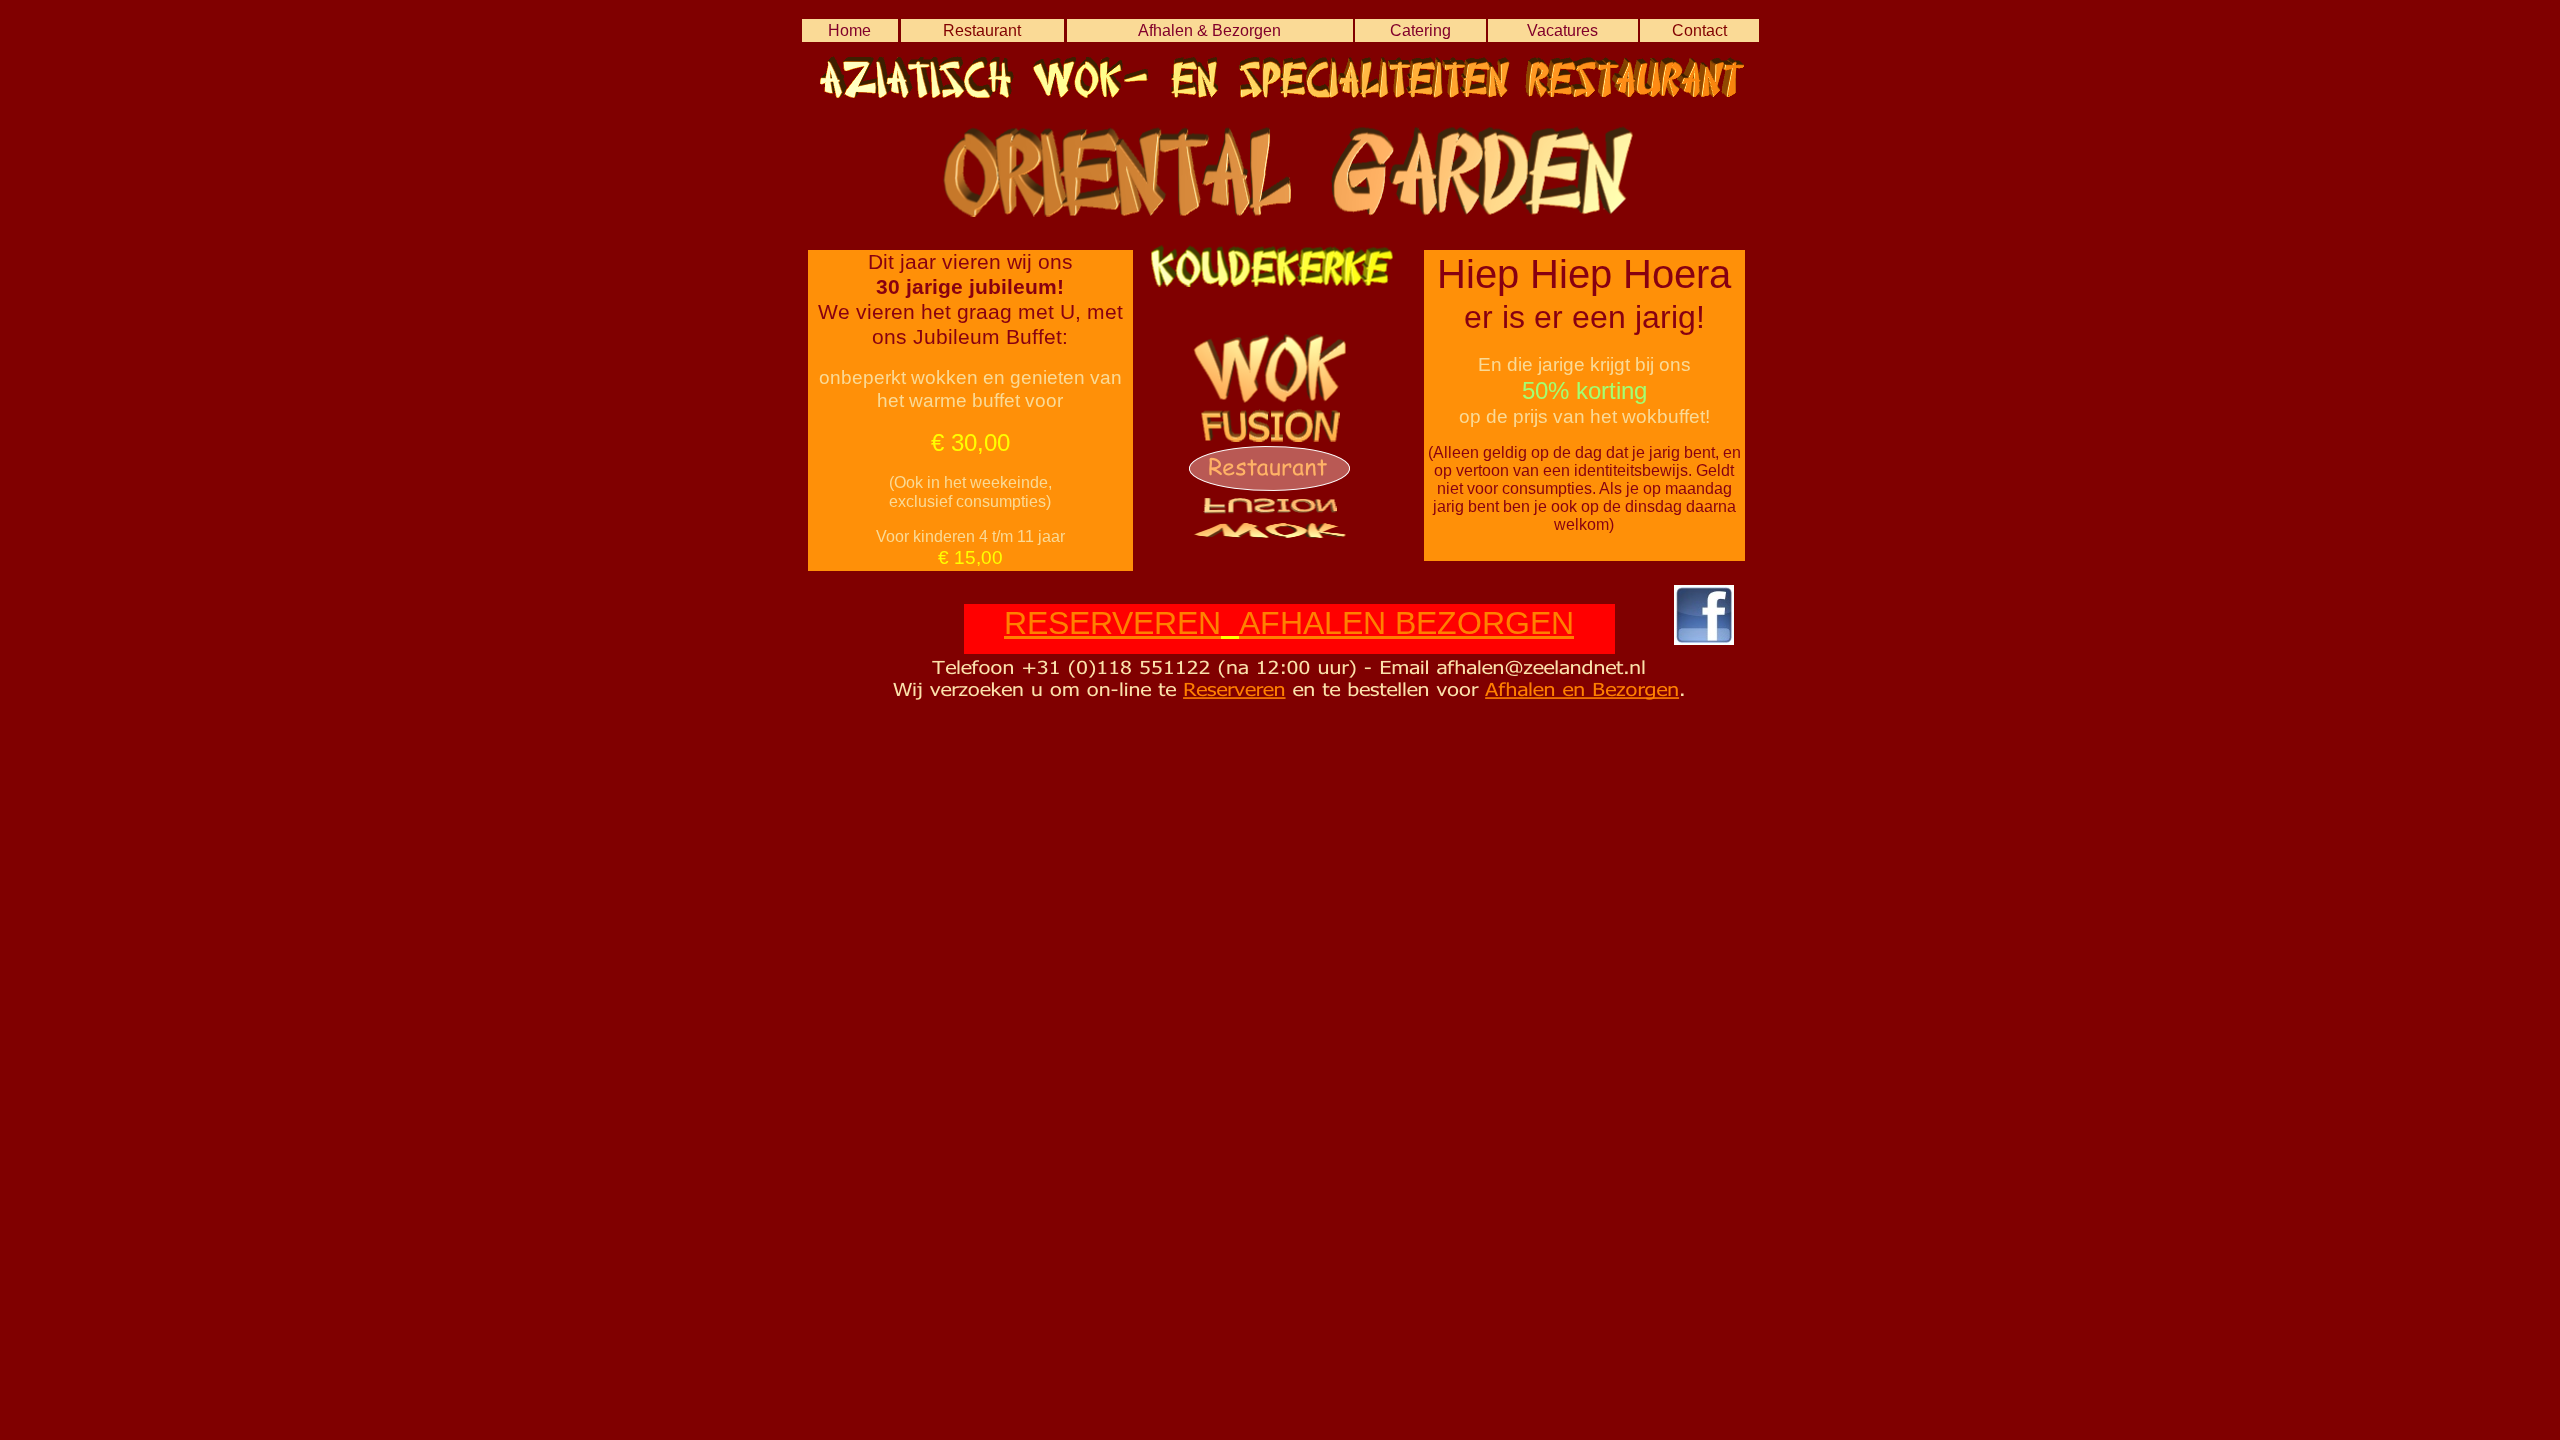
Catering (1420, 30)
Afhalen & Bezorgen (1209, 30)
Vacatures (1562, 30)
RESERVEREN (1112, 623)
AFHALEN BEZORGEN (1406, 623)
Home (849, 30)
